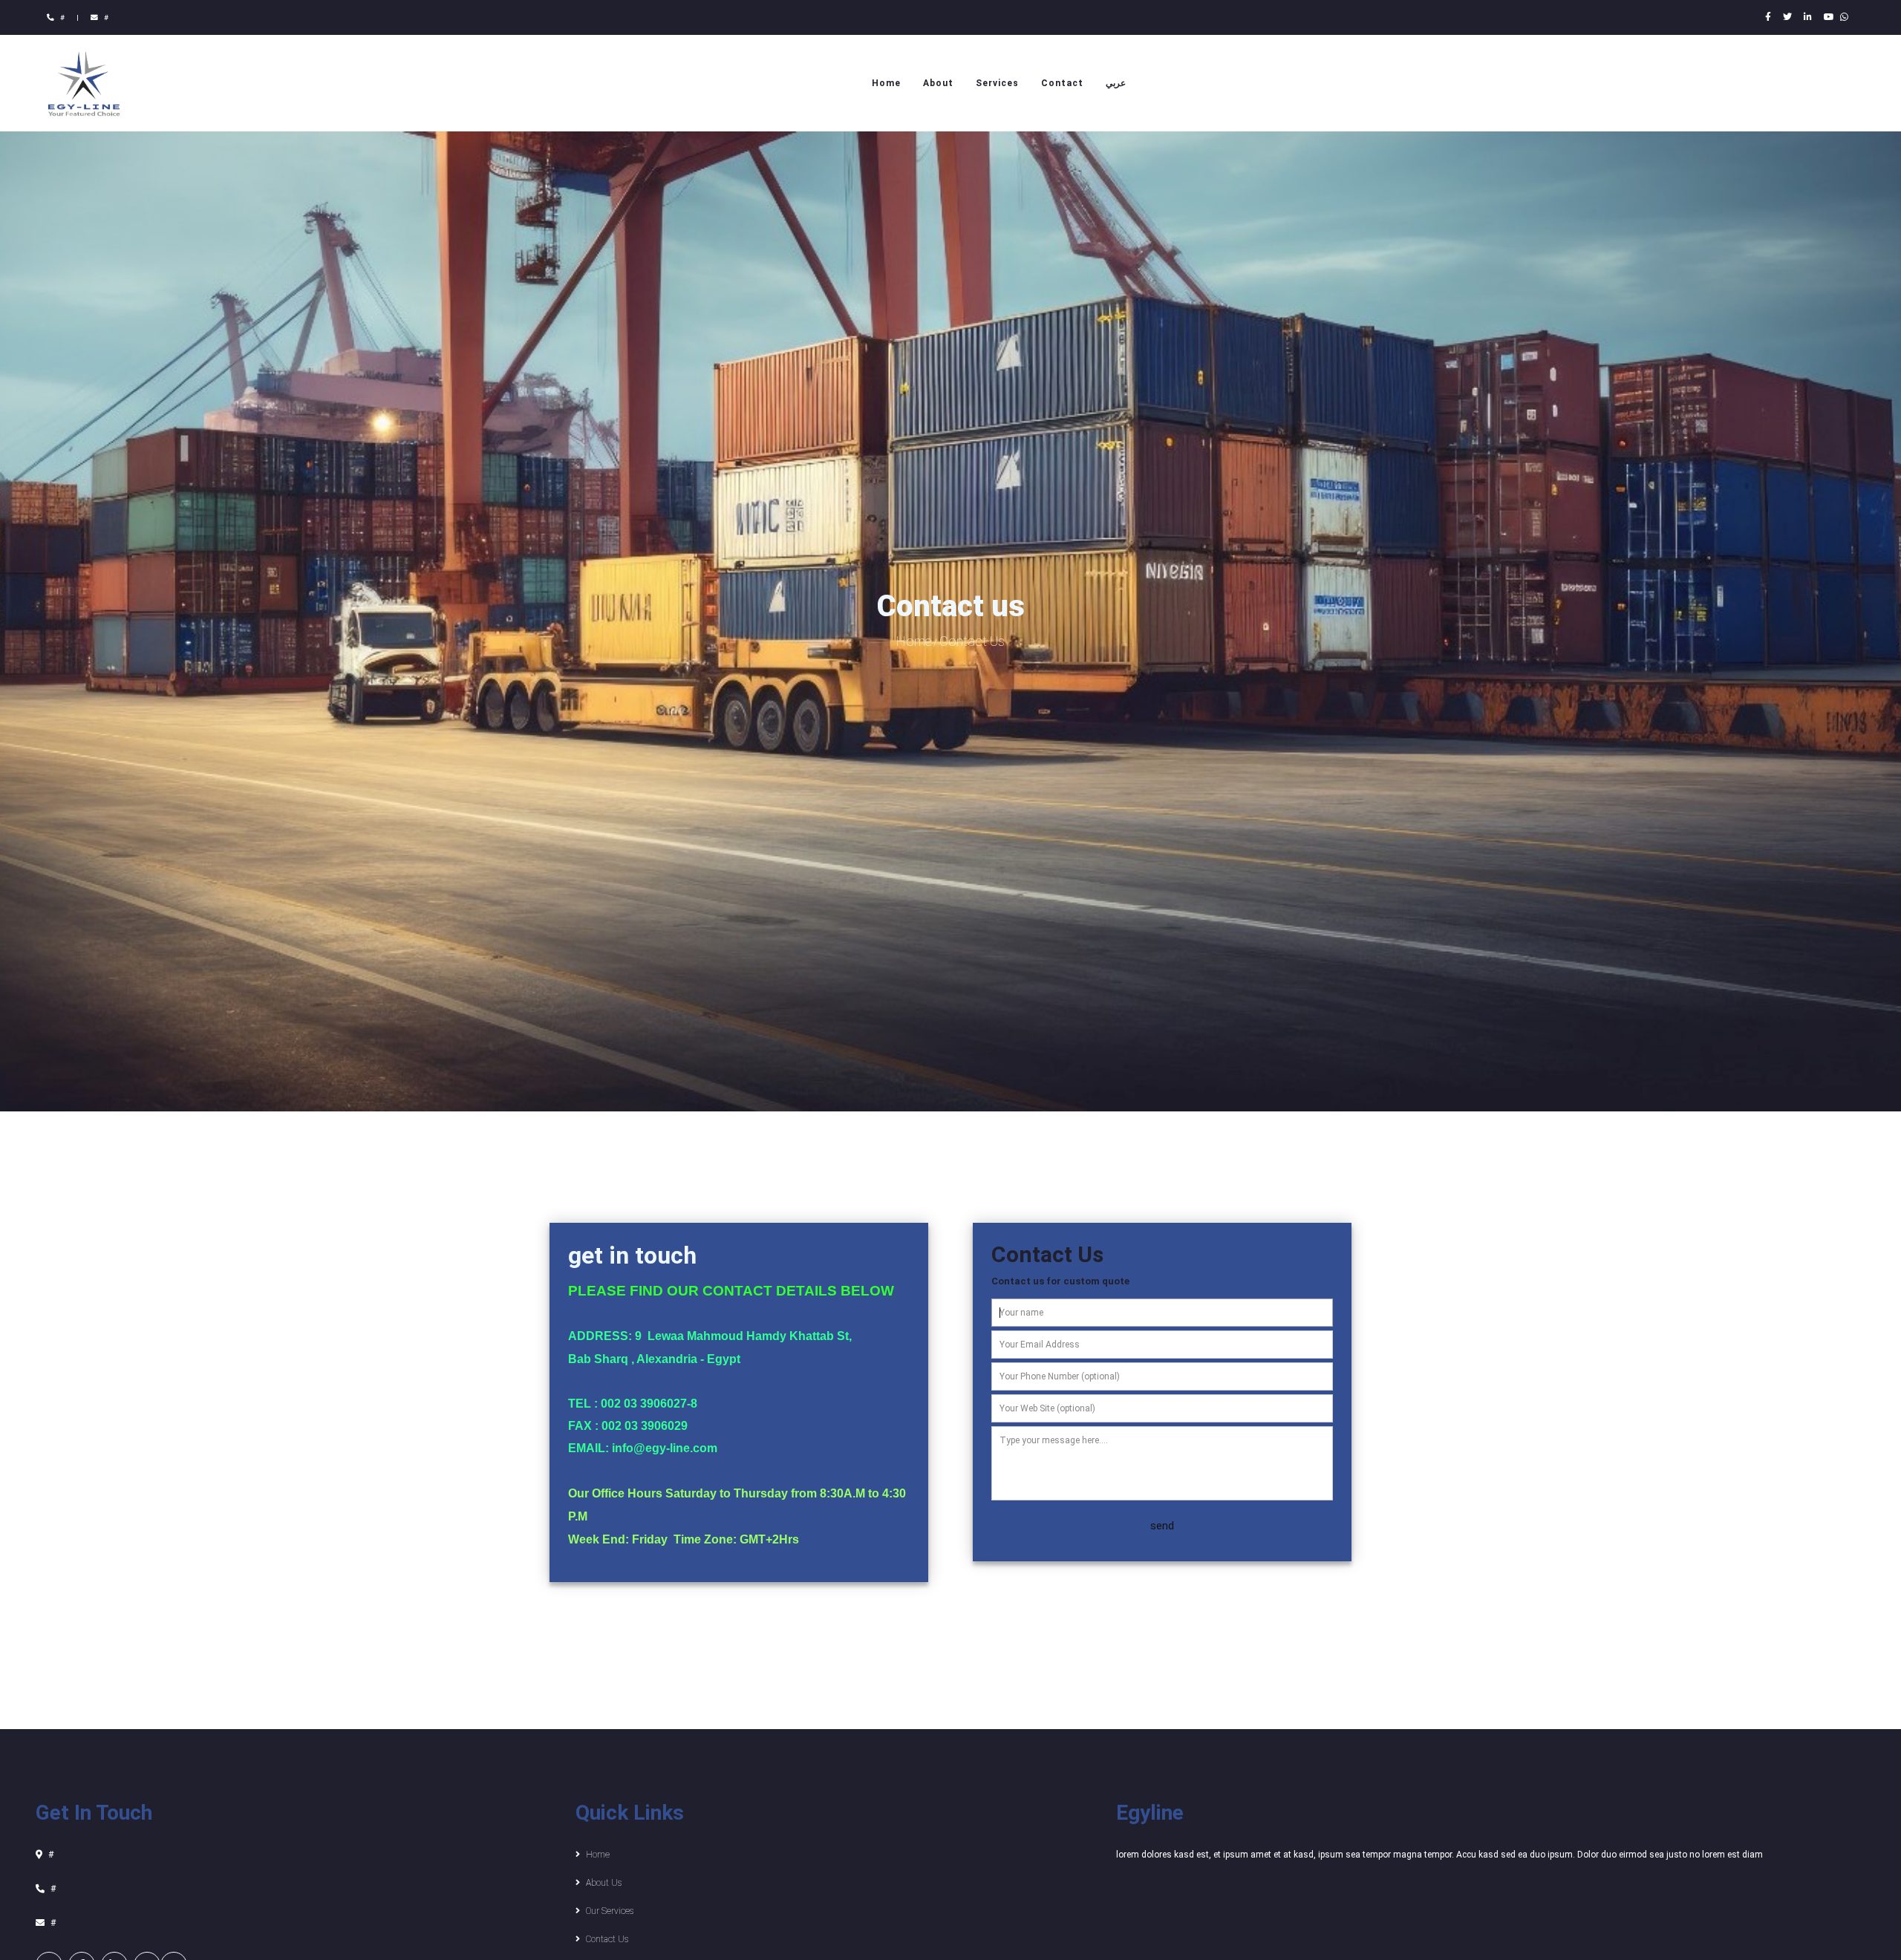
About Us (604, 1883)
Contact (1062, 83)
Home (886, 83)
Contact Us (972, 641)
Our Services (610, 1911)
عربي (1116, 83)
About (938, 83)
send (1162, 1526)
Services (997, 83)
